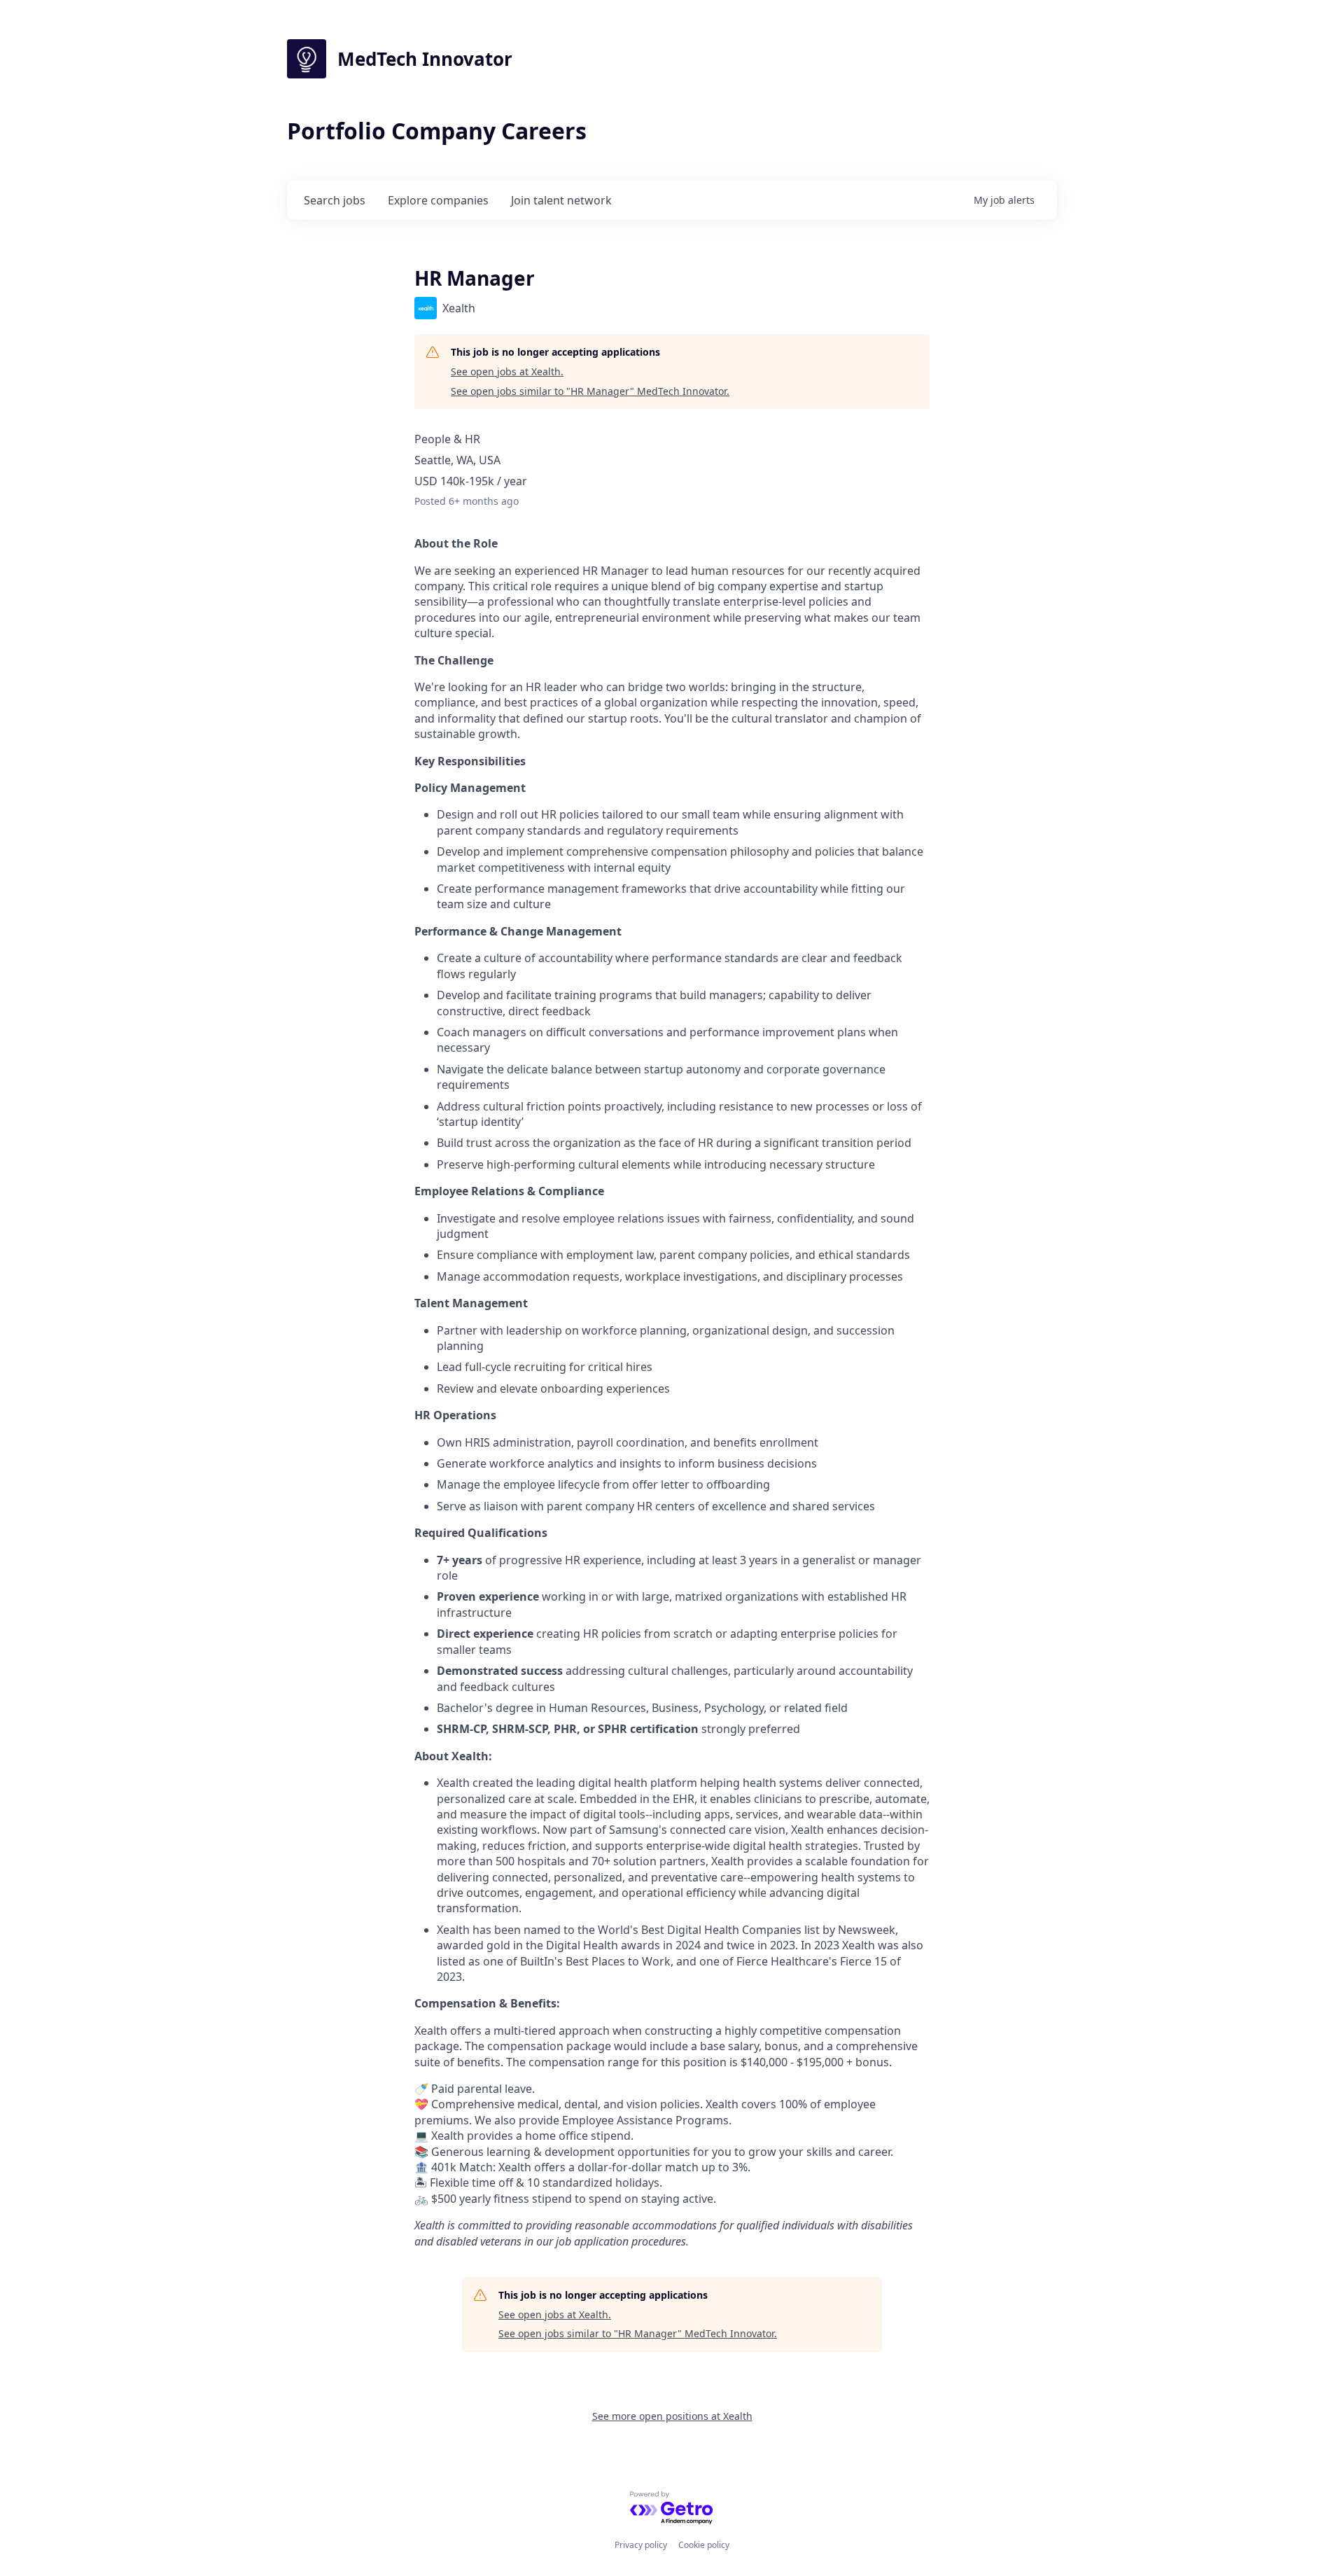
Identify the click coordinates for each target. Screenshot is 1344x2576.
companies (438, 200)
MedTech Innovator (425, 59)
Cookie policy (704, 2545)
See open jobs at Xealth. (507, 371)
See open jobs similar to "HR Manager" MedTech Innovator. (590, 391)
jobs (335, 200)
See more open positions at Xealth (672, 2416)
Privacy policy (641, 2545)
